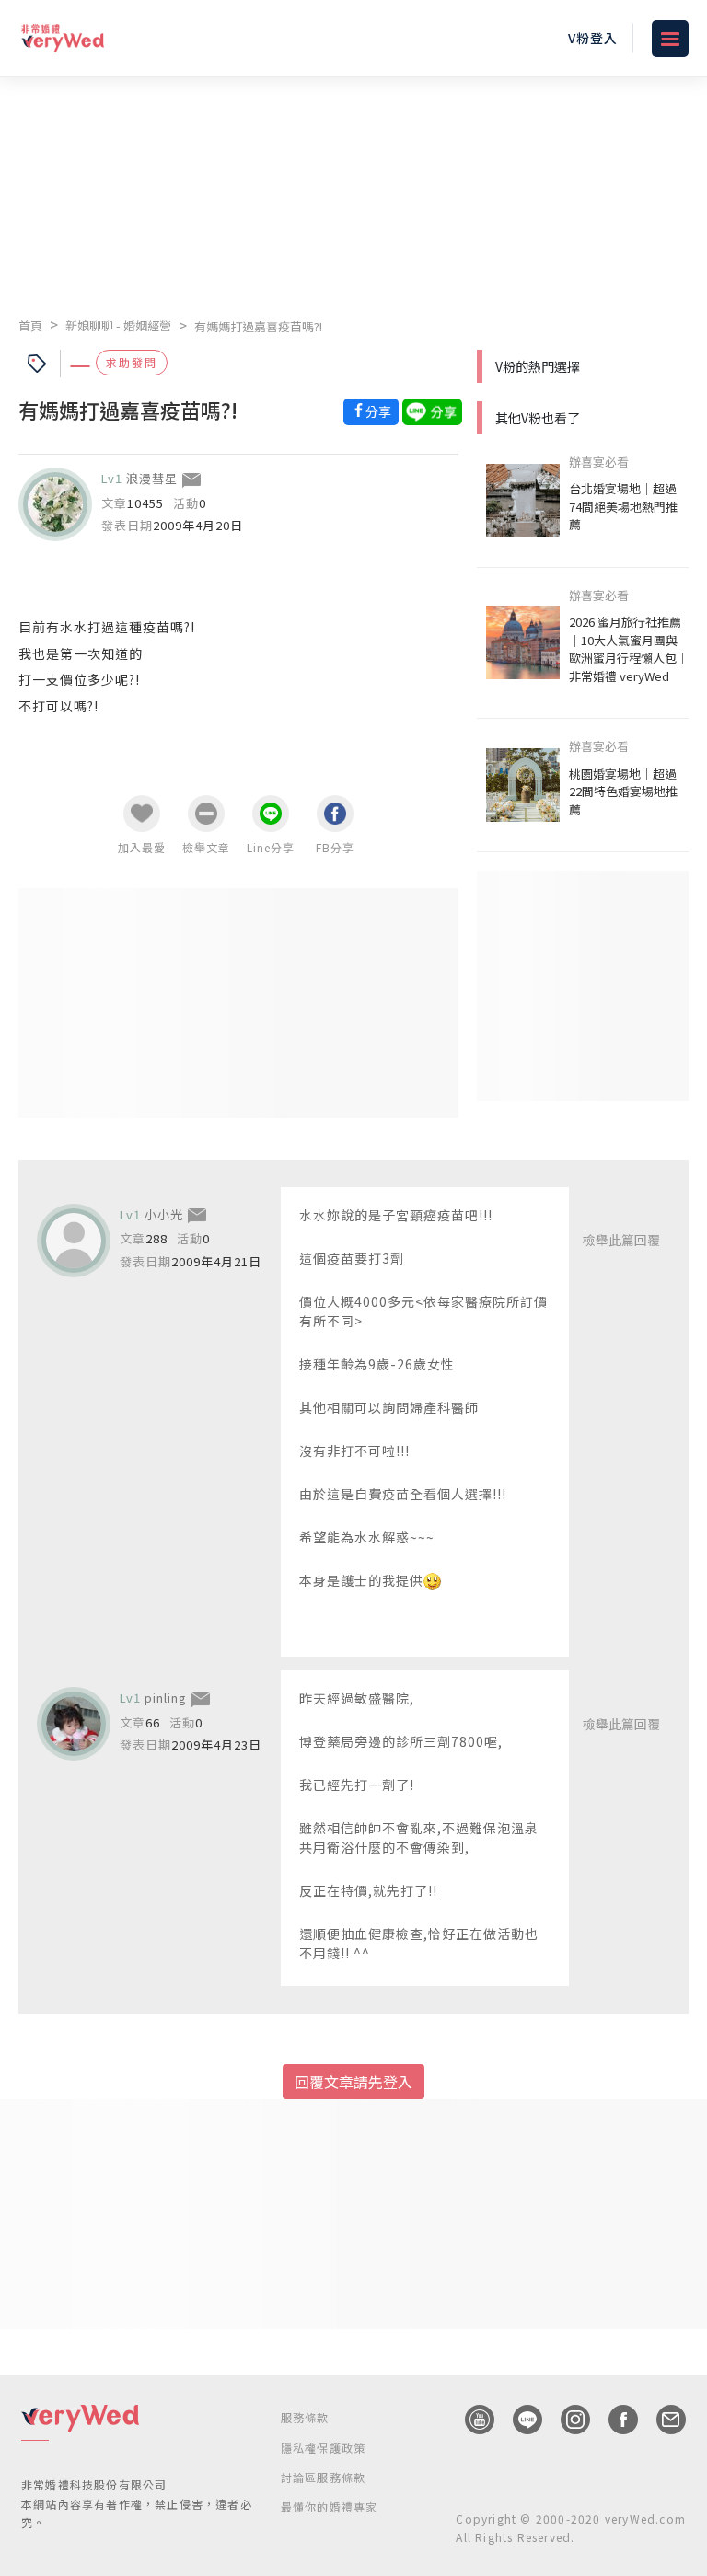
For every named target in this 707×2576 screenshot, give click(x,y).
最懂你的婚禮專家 (330, 2507)
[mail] (662, 2420)
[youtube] (470, 2420)
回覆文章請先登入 (353, 2082)
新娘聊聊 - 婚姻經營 (118, 325)
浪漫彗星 (152, 478)
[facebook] (614, 2420)
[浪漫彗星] (55, 504)
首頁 (30, 325)
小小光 (164, 1214)
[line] (518, 2420)
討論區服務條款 (323, 2477)
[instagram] (566, 2420)
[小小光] (74, 1241)
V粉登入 (593, 38)
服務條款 (305, 2417)
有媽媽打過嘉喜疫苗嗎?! (258, 326)
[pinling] (74, 1724)
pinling (166, 1698)
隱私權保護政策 (323, 2448)
